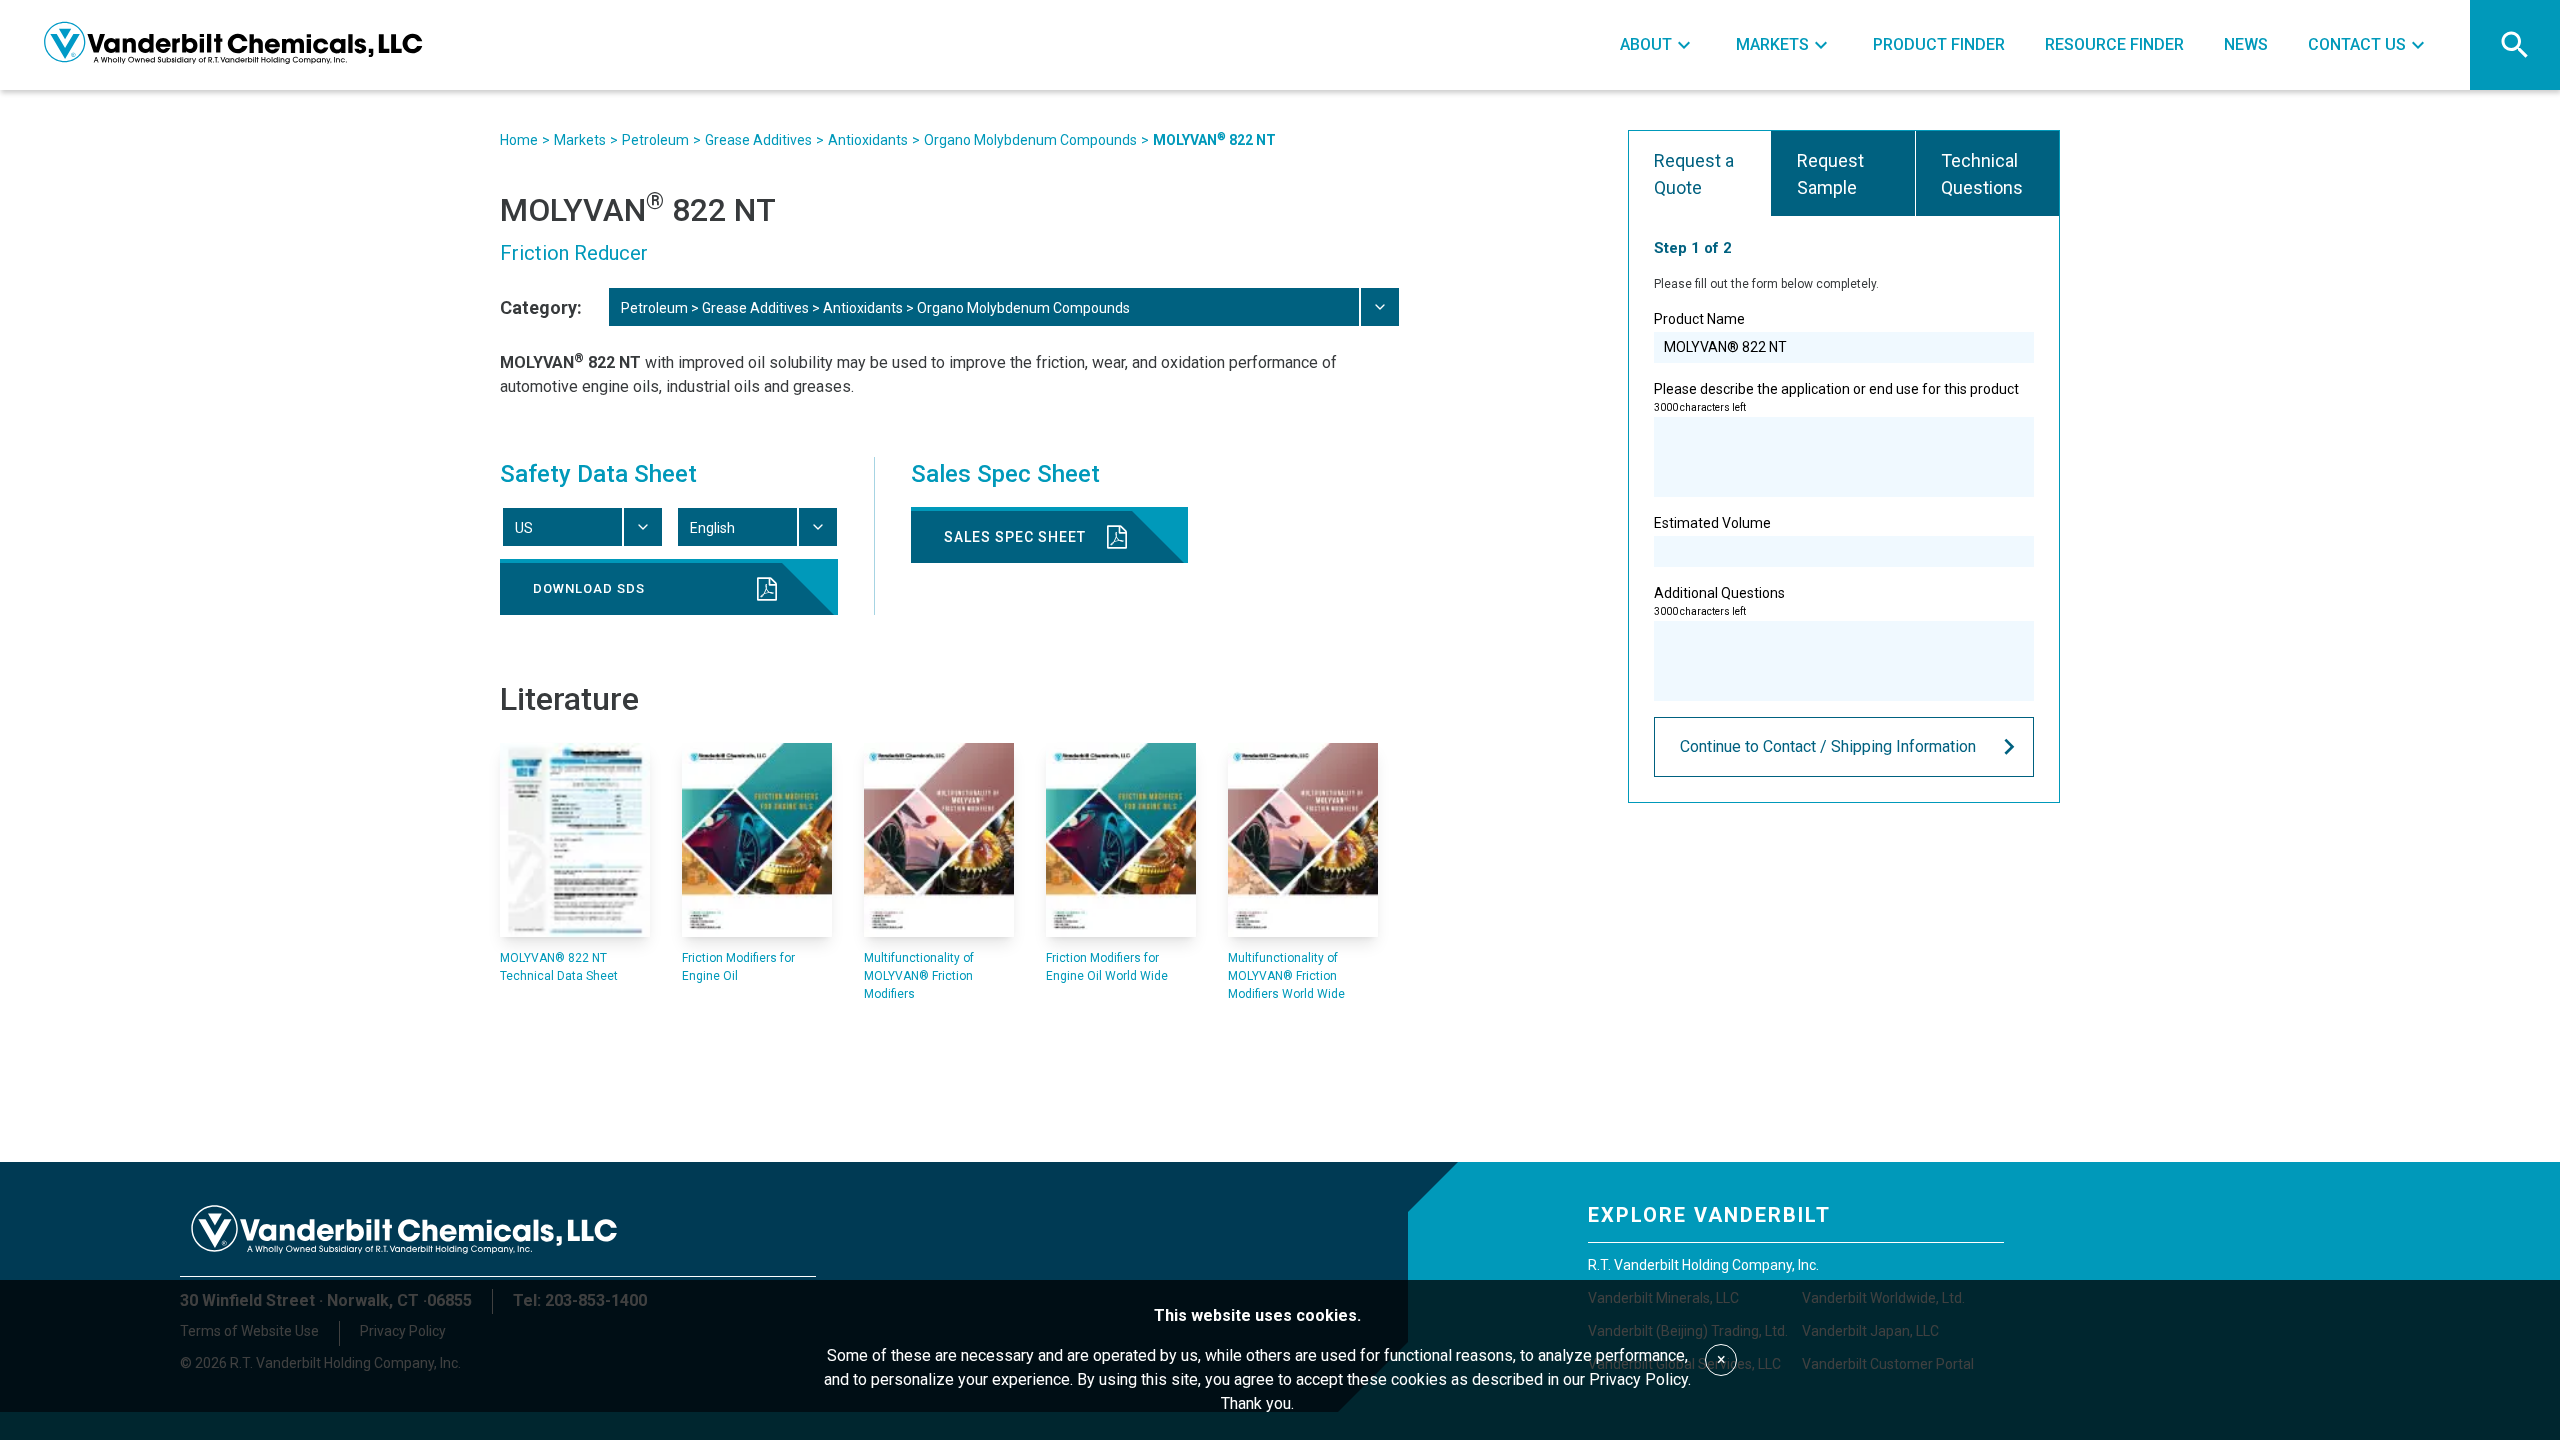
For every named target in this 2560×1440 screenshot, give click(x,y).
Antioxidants (868, 140)
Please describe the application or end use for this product (1836, 397)
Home (519, 140)
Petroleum (655, 140)
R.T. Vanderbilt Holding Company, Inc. (1703, 1265)
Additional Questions (1719, 601)
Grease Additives (758, 140)
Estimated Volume (1712, 523)
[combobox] (1003, 307)
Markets (580, 140)
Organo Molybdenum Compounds (1030, 140)
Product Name (1699, 319)
